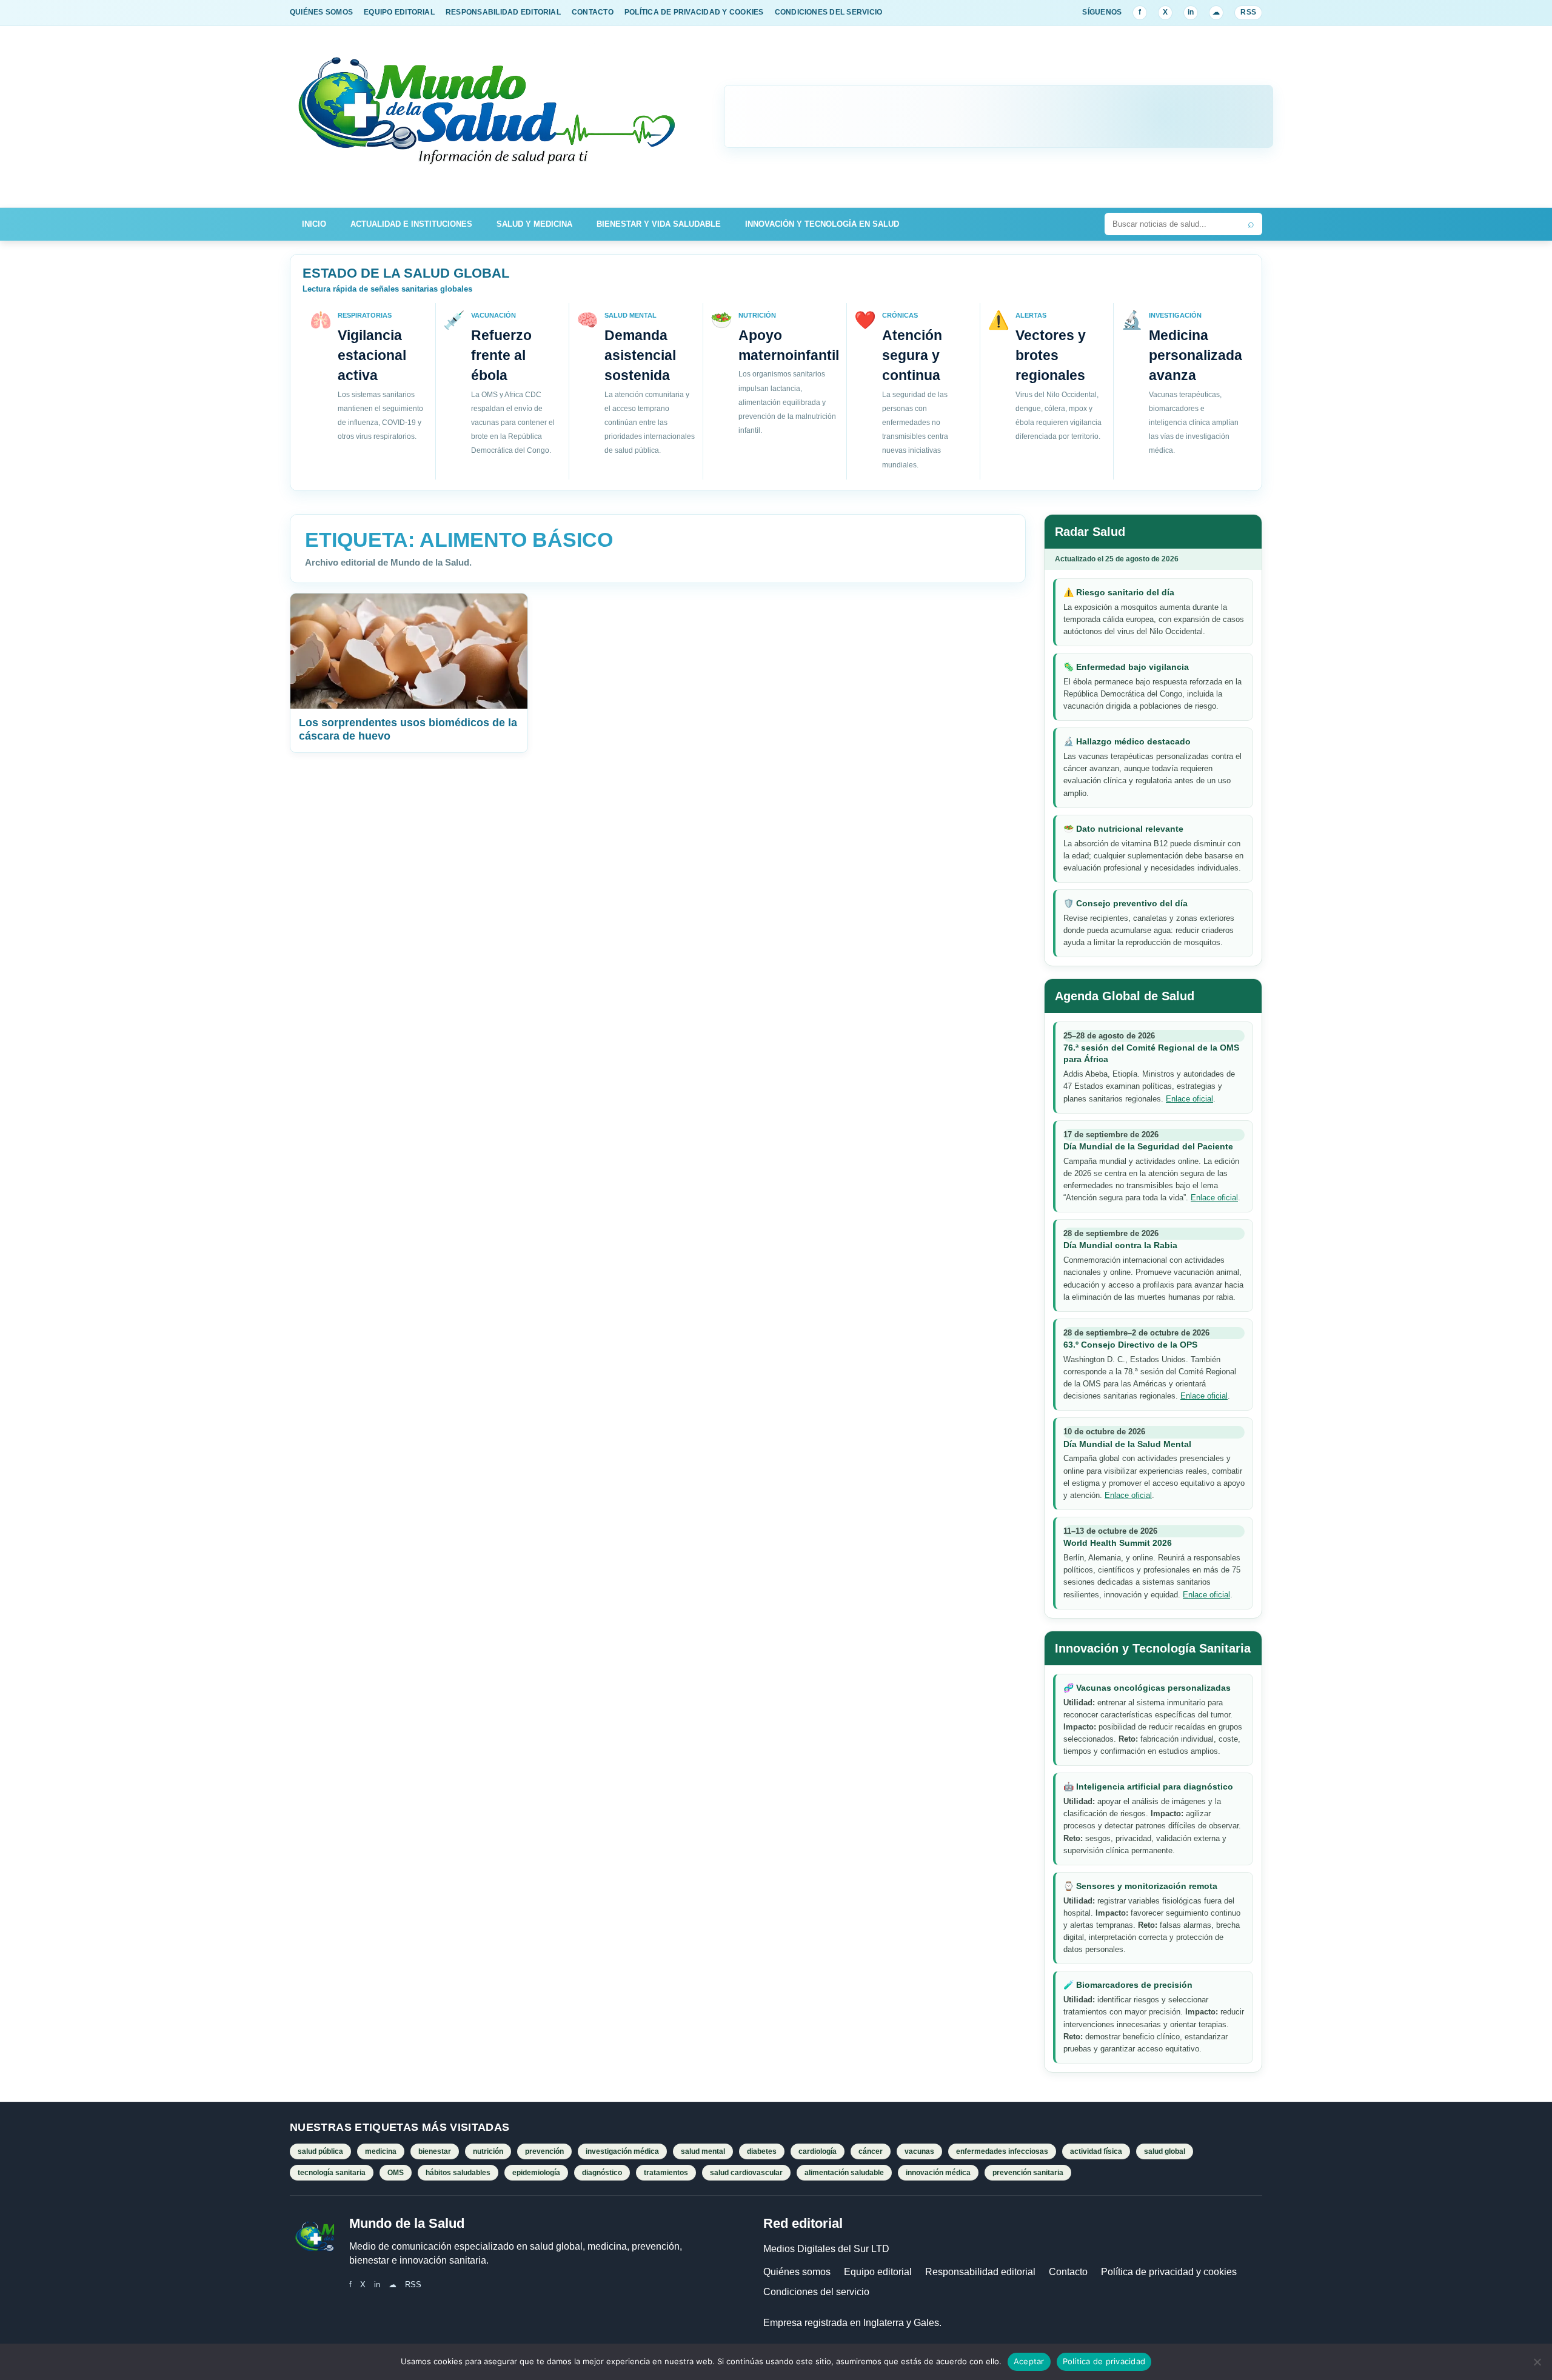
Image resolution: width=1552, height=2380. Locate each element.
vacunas (919, 2151)
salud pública (320, 2151)
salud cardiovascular (746, 2173)
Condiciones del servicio (816, 2292)
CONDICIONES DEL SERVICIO (829, 12)
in (1191, 12)
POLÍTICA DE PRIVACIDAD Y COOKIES (694, 12)
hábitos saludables (458, 2173)
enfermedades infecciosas (1002, 2151)
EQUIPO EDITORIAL (399, 12)
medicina (381, 2151)
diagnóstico (602, 2173)
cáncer (871, 2151)
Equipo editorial (878, 2272)
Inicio (314, 224)
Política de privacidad (1104, 2361)
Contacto (1068, 2272)
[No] (1537, 2362)
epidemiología (536, 2173)
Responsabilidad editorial (980, 2272)
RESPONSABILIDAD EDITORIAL (503, 12)
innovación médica (938, 2173)
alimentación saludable (844, 2173)
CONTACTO (593, 12)
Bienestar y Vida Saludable (659, 224)
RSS (1248, 12)
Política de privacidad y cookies (1169, 2272)
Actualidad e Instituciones (411, 224)
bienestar (435, 2151)
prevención (544, 2151)
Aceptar (1029, 2361)
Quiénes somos (797, 2272)
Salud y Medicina (534, 224)
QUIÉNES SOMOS (321, 12)
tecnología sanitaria (332, 2173)
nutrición (488, 2151)
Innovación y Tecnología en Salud (822, 224)
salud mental (703, 2151)
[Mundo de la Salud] (488, 117)
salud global (1165, 2151)
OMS (396, 2173)
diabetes (762, 2151)
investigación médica (622, 2151)
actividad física (1096, 2151)
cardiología (818, 2151)
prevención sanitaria (1028, 2173)
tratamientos (666, 2173)
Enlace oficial (1189, 1099)
